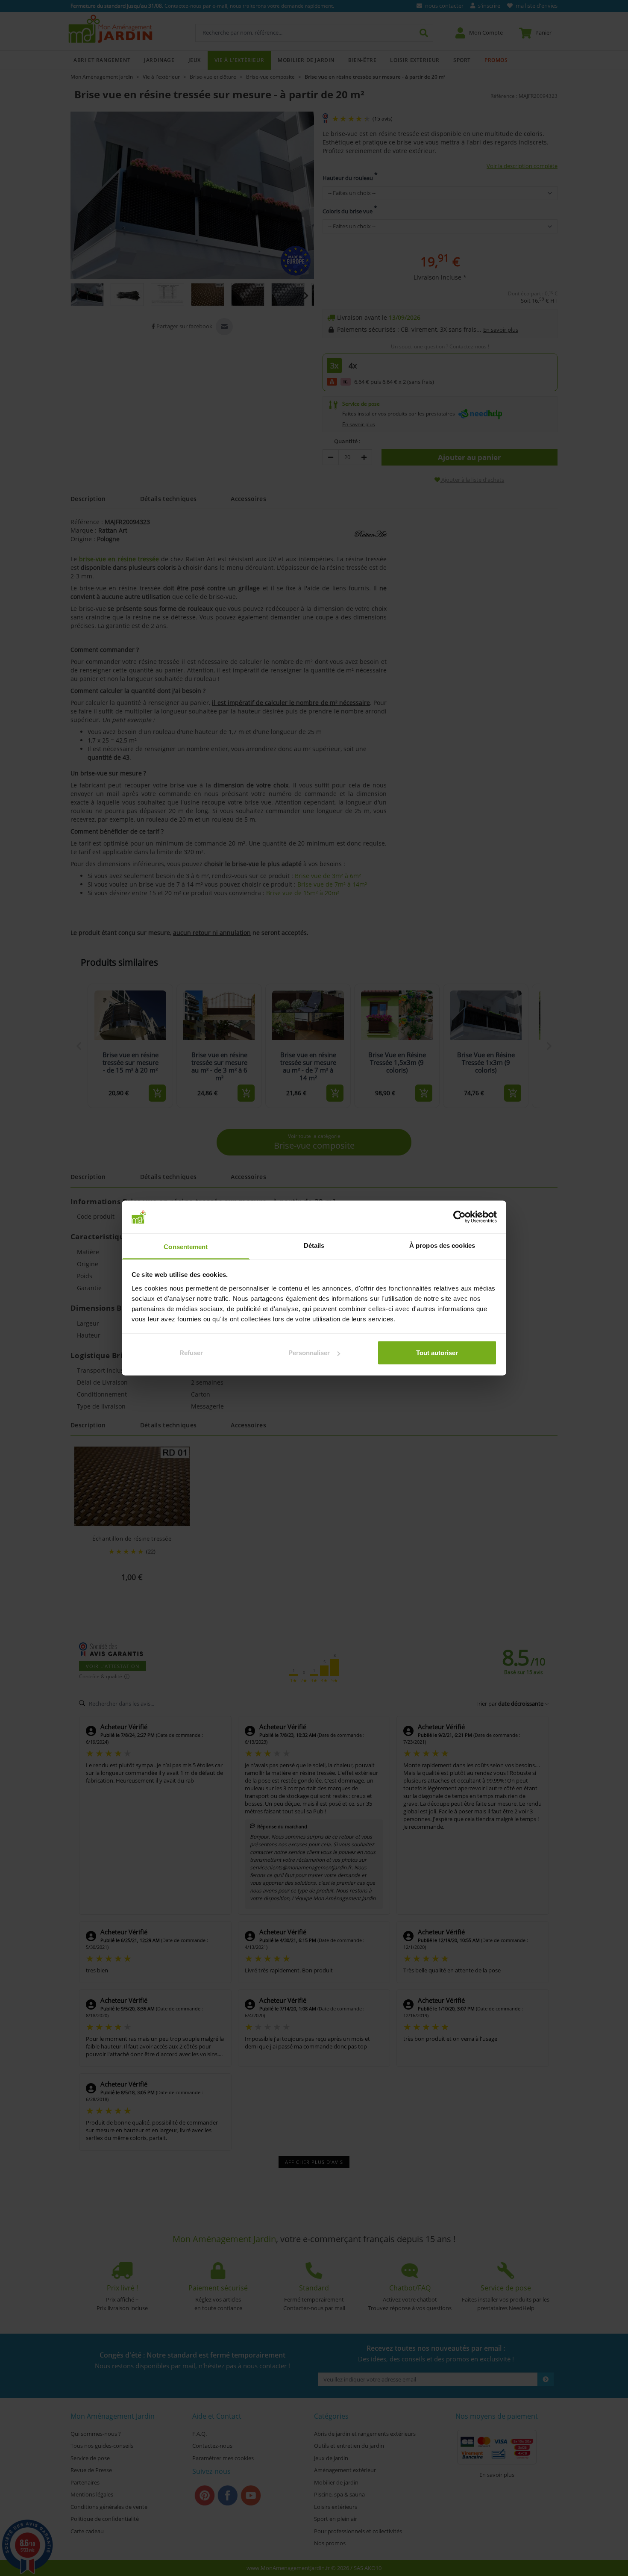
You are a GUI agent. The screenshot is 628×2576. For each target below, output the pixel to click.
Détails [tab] (314, 1245)
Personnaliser (309, 1353)
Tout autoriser (437, 1353)
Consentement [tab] (186, 1246)
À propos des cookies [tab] (442, 1245)
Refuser (191, 1353)
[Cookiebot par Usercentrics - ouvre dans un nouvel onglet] (459, 1217)
